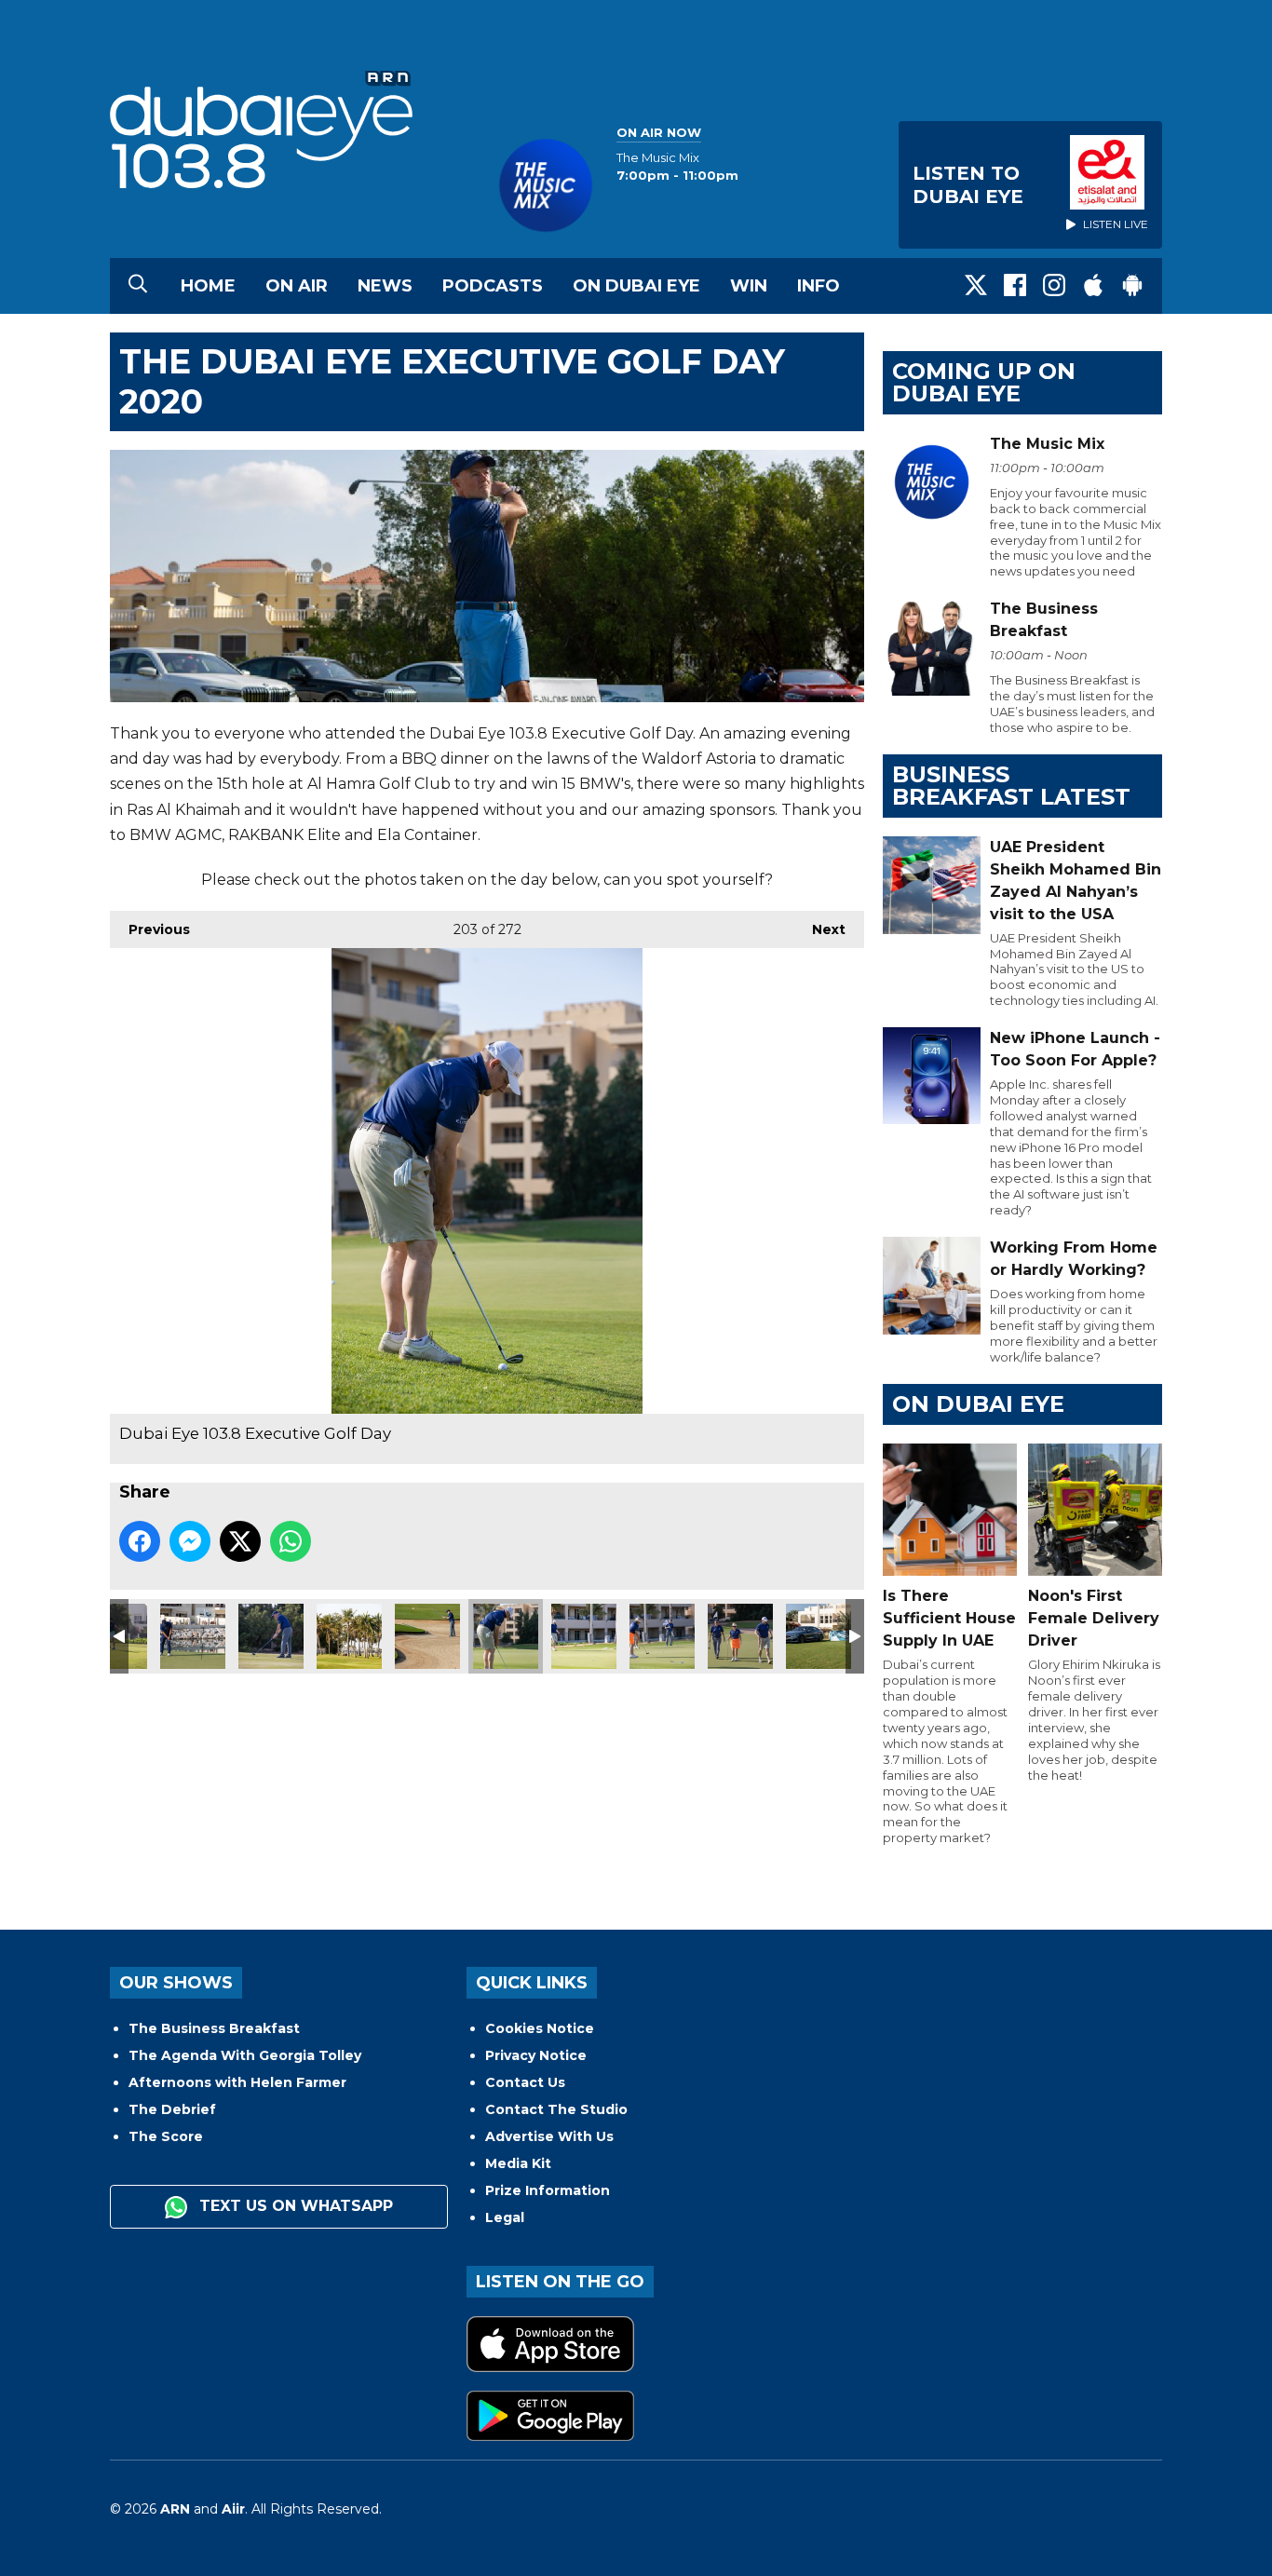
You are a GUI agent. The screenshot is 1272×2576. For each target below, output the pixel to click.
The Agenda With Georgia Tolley (245, 2055)
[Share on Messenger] (190, 1541)
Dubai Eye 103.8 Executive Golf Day (193, 1636)
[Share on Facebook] (140, 1541)
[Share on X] (240, 1541)
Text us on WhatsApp (294, 2206)
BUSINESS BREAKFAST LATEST (1011, 786)
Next (819, 929)
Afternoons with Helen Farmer (237, 2082)
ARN (175, 2509)
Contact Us (525, 2082)
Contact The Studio (556, 2109)
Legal (505, 2217)
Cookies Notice (540, 2028)
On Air (297, 286)
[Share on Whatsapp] (291, 1541)
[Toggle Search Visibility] (138, 286)
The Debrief (172, 2109)
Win (749, 286)
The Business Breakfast (214, 2028)
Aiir (233, 2509)
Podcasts (493, 286)
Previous (150, 929)
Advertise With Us (549, 2136)
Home (208, 286)
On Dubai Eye (636, 286)
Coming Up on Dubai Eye (984, 382)
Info (819, 286)
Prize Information (548, 2190)
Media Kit (518, 2163)
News (385, 286)
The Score (166, 2136)
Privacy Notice (536, 2055)
